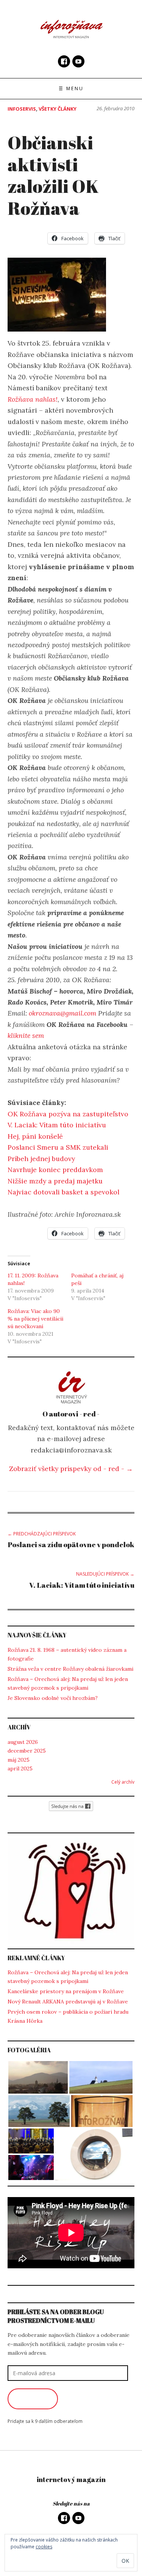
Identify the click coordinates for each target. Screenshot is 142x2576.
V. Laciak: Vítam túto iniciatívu (57, 1125)
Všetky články (58, 109)
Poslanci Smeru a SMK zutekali (58, 1147)
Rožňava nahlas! (33, 399)
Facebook (64, 61)
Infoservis (22, 109)
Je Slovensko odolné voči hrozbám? (53, 1698)
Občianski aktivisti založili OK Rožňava (53, 175)
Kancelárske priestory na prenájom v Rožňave (66, 1991)
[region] (71, 1891)
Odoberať (33, 2399)
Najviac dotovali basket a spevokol (63, 1192)
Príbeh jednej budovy (41, 1159)
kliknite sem (26, 1035)
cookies (44, 2547)
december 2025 (27, 1751)
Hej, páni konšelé (35, 1136)
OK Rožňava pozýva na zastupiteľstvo (68, 1114)
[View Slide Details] (71, 1891)
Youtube (78, 61)
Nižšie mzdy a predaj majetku (55, 1181)
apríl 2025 (20, 1768)
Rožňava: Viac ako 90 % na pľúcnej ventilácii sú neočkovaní (35, 1319)
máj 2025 (19, 1760)
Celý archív (123, 1782)
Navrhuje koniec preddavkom (55, 1170)
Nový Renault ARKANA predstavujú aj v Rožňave (68, 2002)
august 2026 (23, 1742)
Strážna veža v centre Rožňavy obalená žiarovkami (70, 1669)
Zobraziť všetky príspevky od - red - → (71, 1469)
